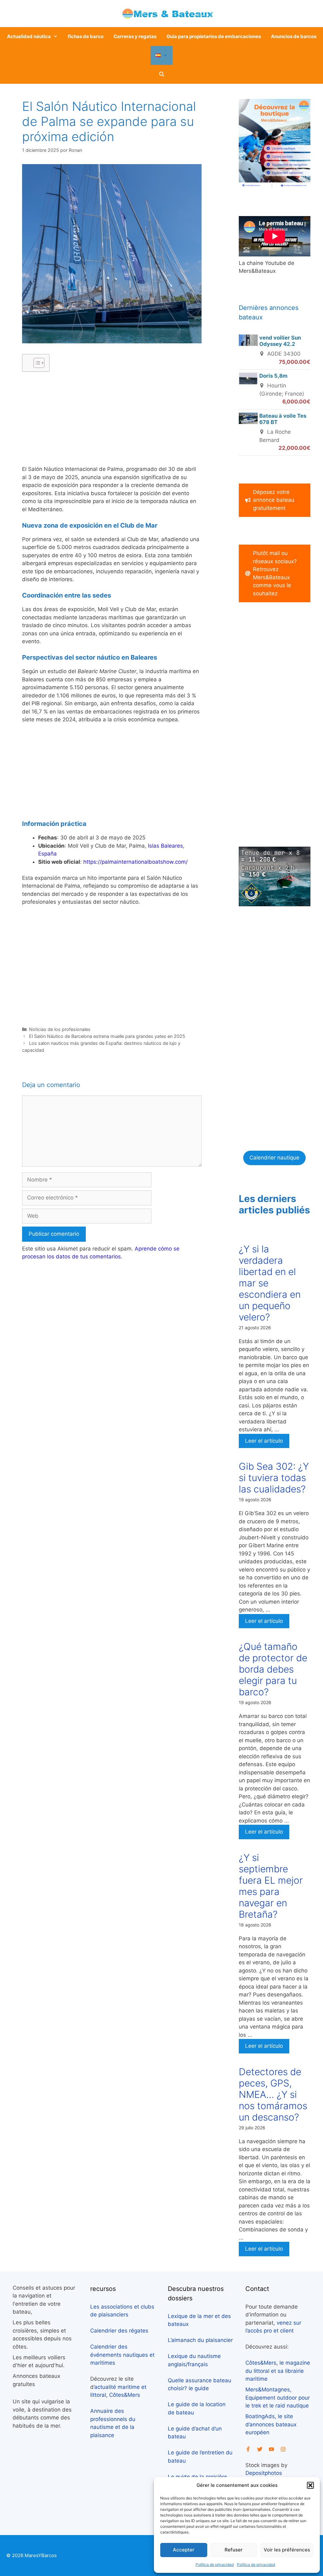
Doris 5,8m (273, 376)
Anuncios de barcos (294, 36)
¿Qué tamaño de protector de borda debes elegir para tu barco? (273, 1669)
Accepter (184, 2550)
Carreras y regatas (135, 36)
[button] (310, 2485)
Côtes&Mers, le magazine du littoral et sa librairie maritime (278, 2371)
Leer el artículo (264, 1441)
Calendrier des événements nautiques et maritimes (122, 2355)
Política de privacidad (215, 2565)
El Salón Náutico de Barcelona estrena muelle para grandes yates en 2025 (107, 1036)
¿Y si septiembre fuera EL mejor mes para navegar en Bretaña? (271, 1886)
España (47, 854)
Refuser (234, 2550)
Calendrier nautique (274, 1158)
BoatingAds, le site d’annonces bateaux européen (271, 2424)
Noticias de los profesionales (60, 1029)
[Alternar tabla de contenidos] (36, 363)
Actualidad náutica (29, 36)
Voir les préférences (287, 2550)
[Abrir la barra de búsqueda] (161, 74)
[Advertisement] (112, 421)
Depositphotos (264, 2473)
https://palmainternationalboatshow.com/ (135, 862)
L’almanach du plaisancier (200, 2340)
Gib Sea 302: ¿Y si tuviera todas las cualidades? (274, 1478)
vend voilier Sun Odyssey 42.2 (280, 341)
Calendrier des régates (119, 2331)
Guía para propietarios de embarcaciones (214, 36)
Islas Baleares (165, 846)
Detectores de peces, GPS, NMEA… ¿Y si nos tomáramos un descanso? (273, 2094)
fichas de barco (86, 36)
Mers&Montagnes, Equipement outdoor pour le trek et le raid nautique (278, 2398)
